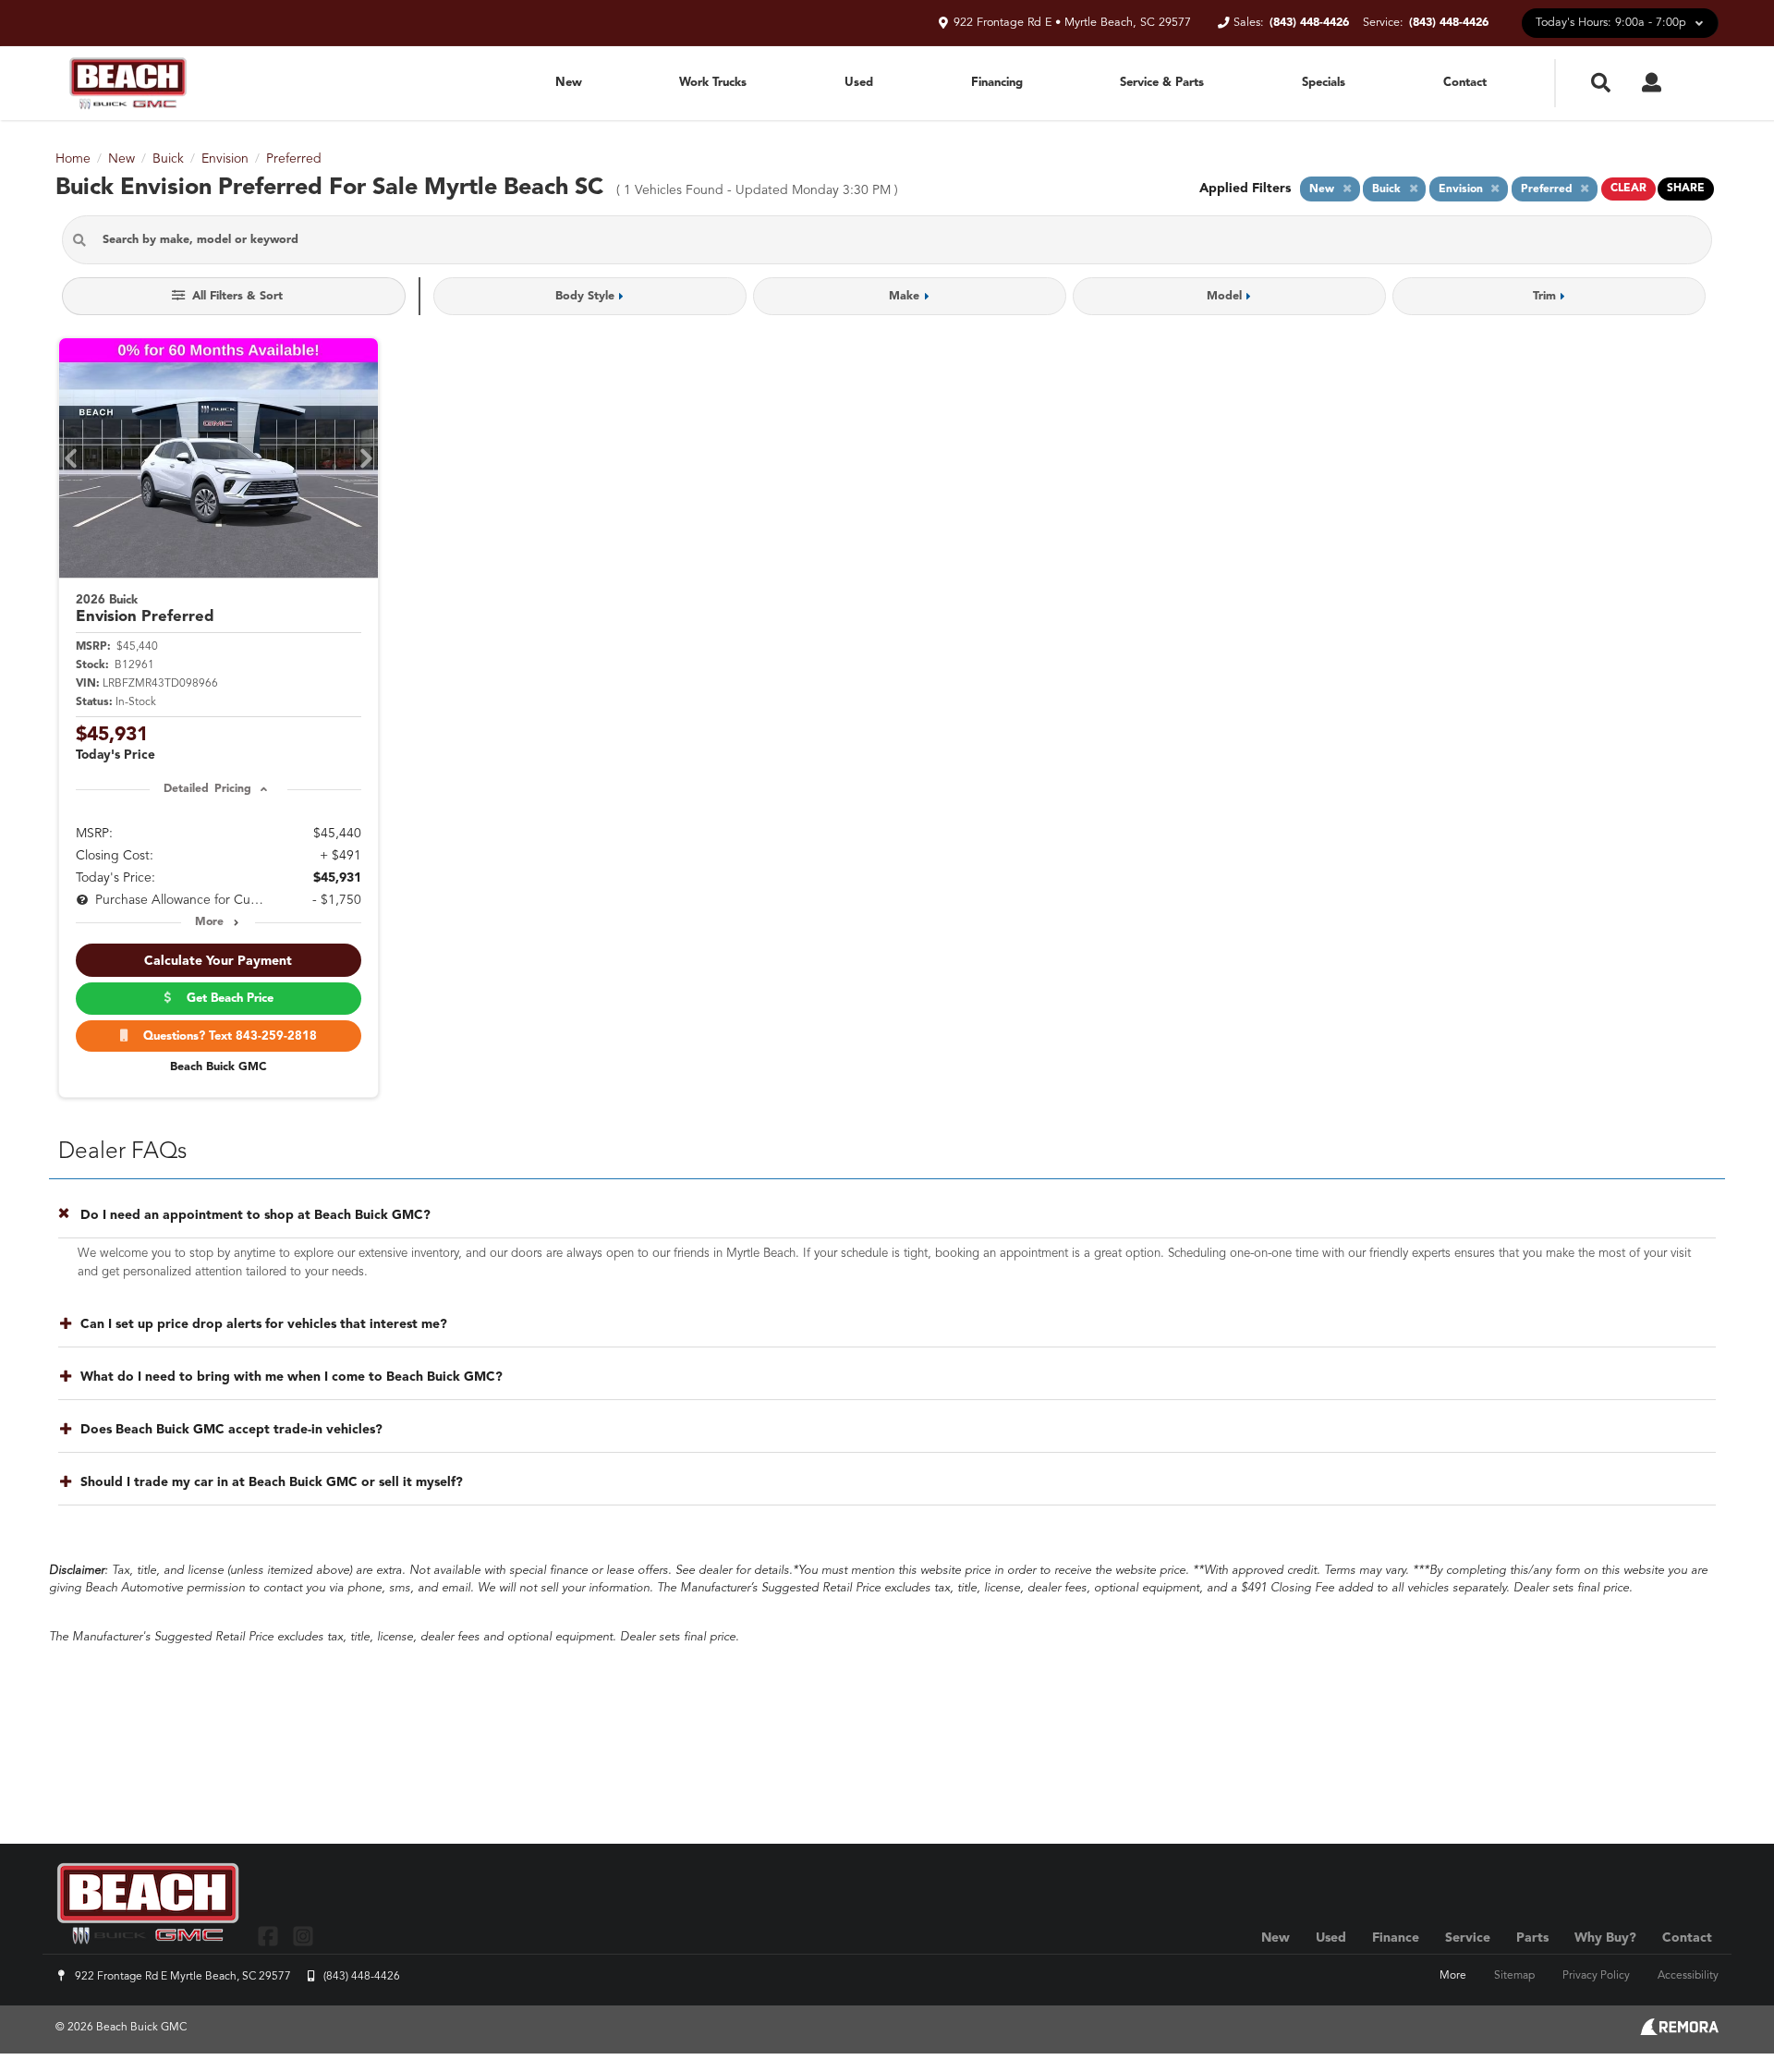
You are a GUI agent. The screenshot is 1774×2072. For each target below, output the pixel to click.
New (569, 83)
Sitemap (1514, 1976)
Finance (1396, 1938)
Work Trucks (713, 83)
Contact (1465, 83)
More (209, 922)
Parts (1532, 1938)
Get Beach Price (226, 999)
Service (1468, 1938)
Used (859, 83)
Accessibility (1688, 1976)
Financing (997, 83)
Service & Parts (1162, 83)
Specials (1324, 83)
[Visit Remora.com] (1679, 2031)
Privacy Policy (1596, 1976)
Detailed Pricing (207, 789)
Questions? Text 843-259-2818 (226, 1036)
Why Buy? (1605, 1938)
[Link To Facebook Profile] (270, 1936)
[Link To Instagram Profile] (302, 1936)
